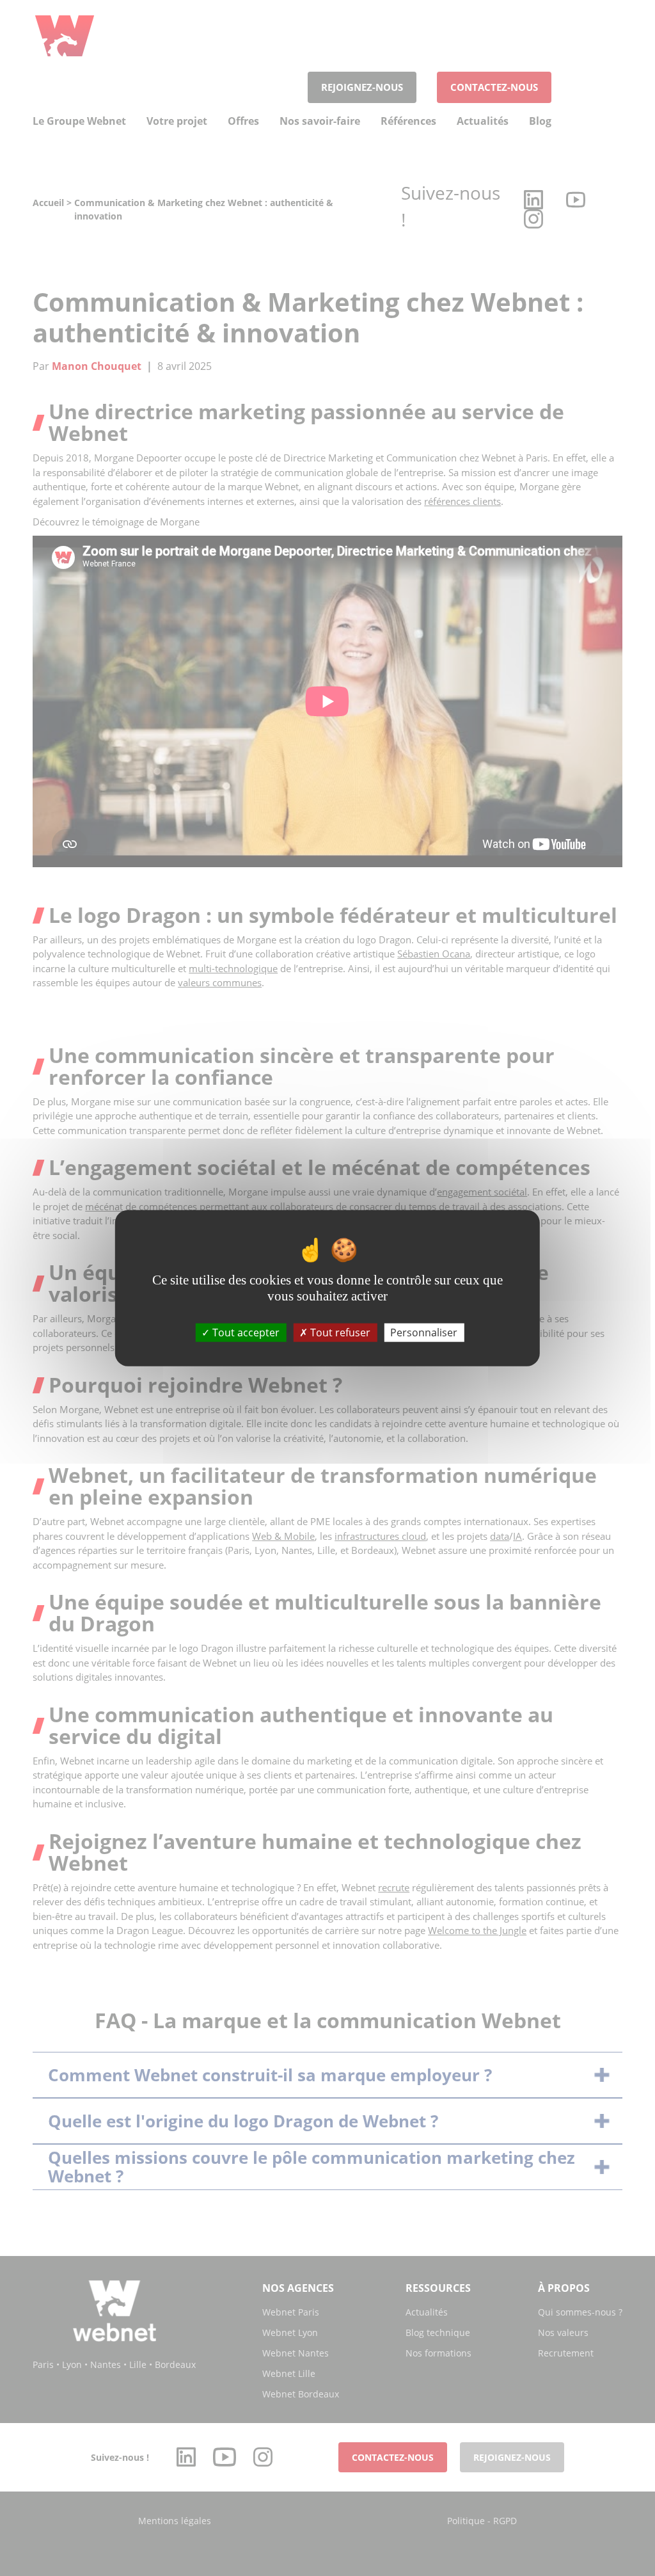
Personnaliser (424, 1332)
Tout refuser (339, 1332)
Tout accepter (245, 1332)
